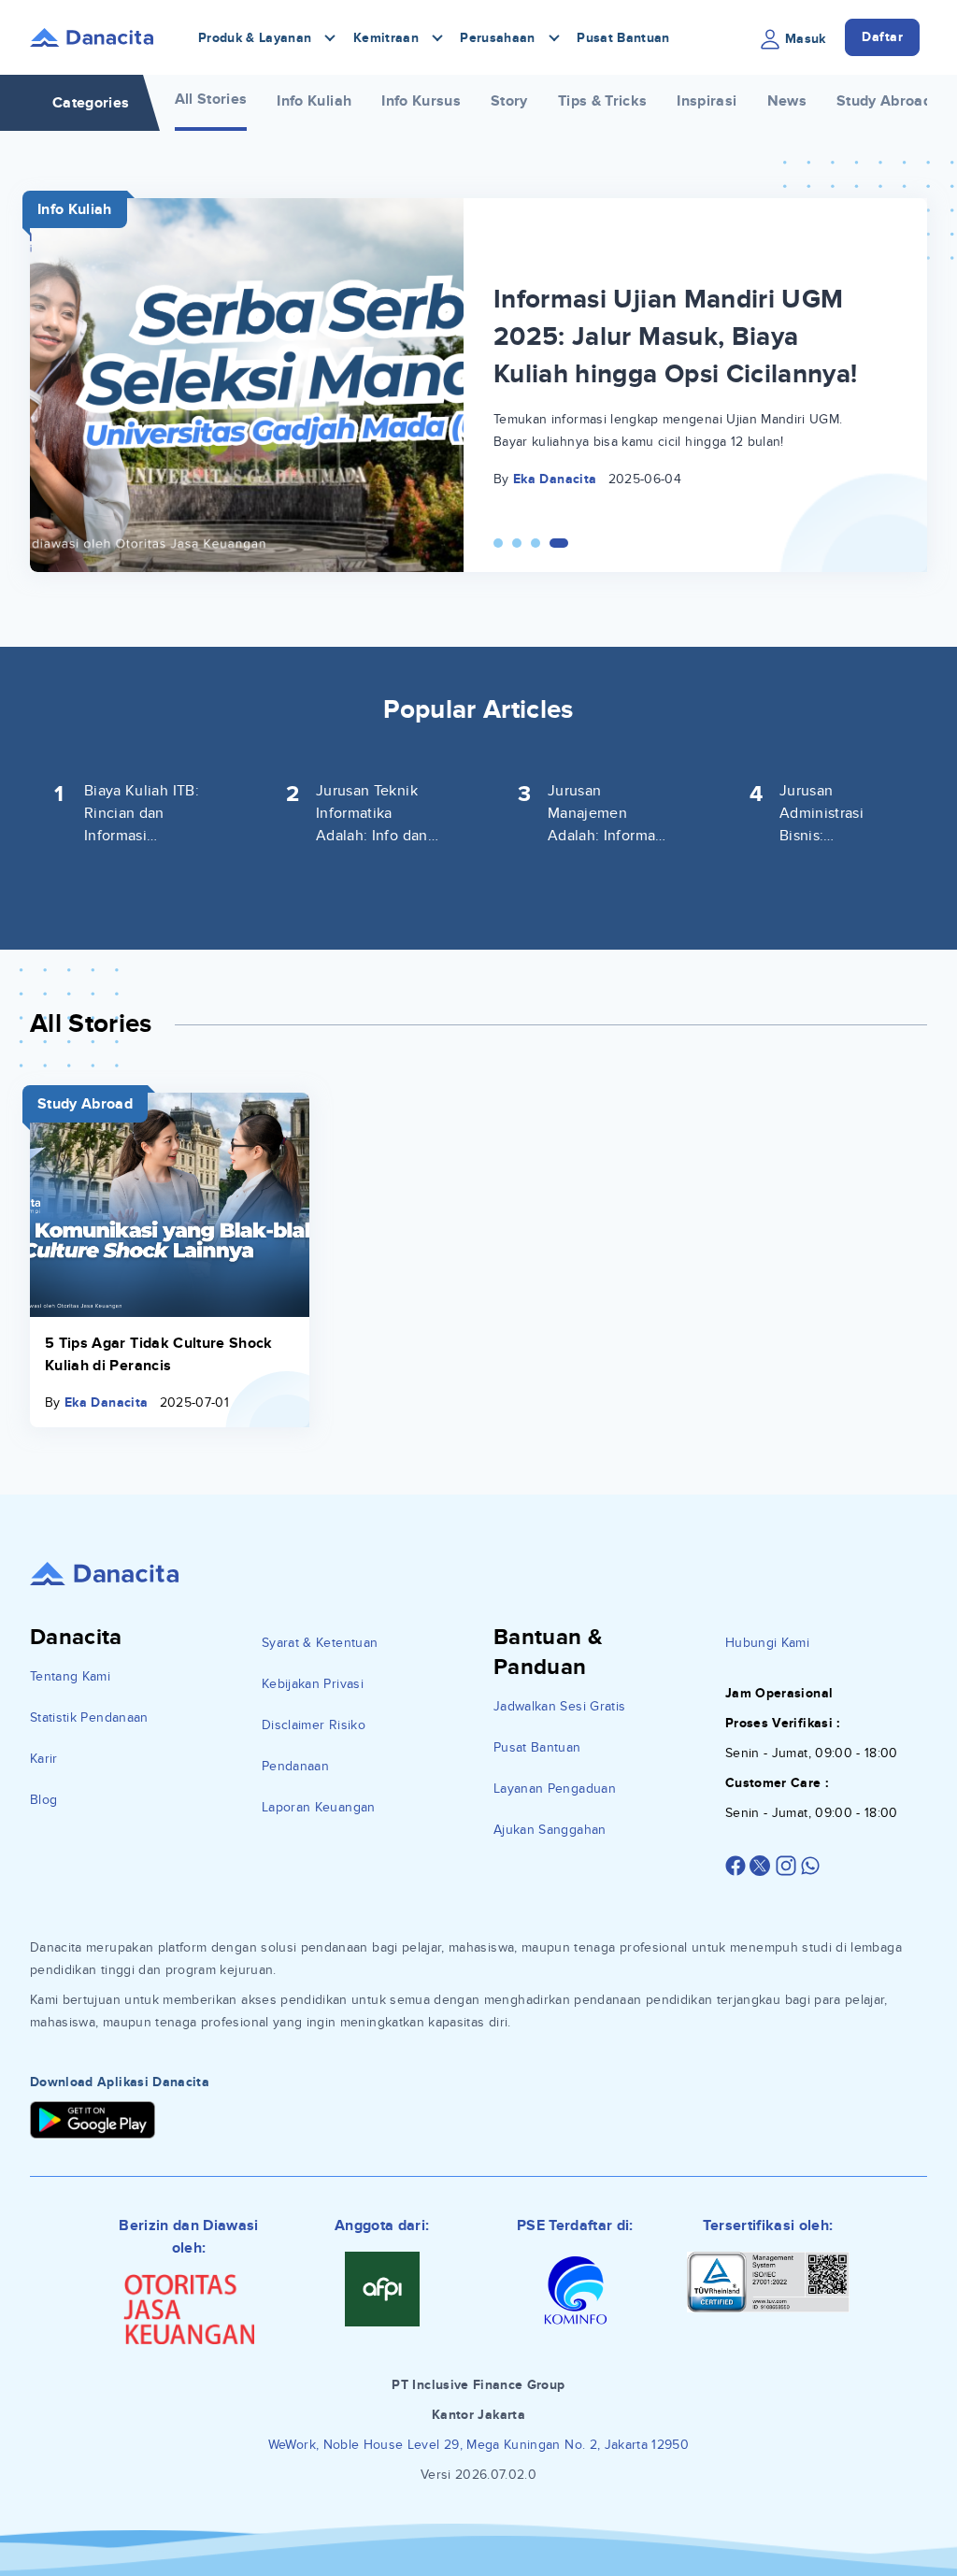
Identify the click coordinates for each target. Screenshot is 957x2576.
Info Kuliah (314, 101)
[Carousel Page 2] (517, 543)
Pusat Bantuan (623, 38)
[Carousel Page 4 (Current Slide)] (559, 543)
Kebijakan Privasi (313, 1684)
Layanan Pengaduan (555, 1789)
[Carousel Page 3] (536, 543)
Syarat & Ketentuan (320, 1643)
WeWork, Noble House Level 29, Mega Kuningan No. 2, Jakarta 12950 (478, 2445)
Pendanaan (295, 1766)
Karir (44, 1759)
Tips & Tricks (603, 101)
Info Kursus (421, 101)
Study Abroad (884, 101)
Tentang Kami (70, 1676)
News (787, 101)
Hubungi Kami (767, 1643)
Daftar (882, 37)
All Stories (211, 99)
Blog (43, 1800)
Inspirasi (707, 101)
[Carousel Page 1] (498, 543)
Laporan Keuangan (319, 1807)
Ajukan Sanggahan (550, 1830)
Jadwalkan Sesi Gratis (559, 1706)
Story (509, 101)
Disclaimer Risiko (314, 1725)
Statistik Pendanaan (89, 1717)
